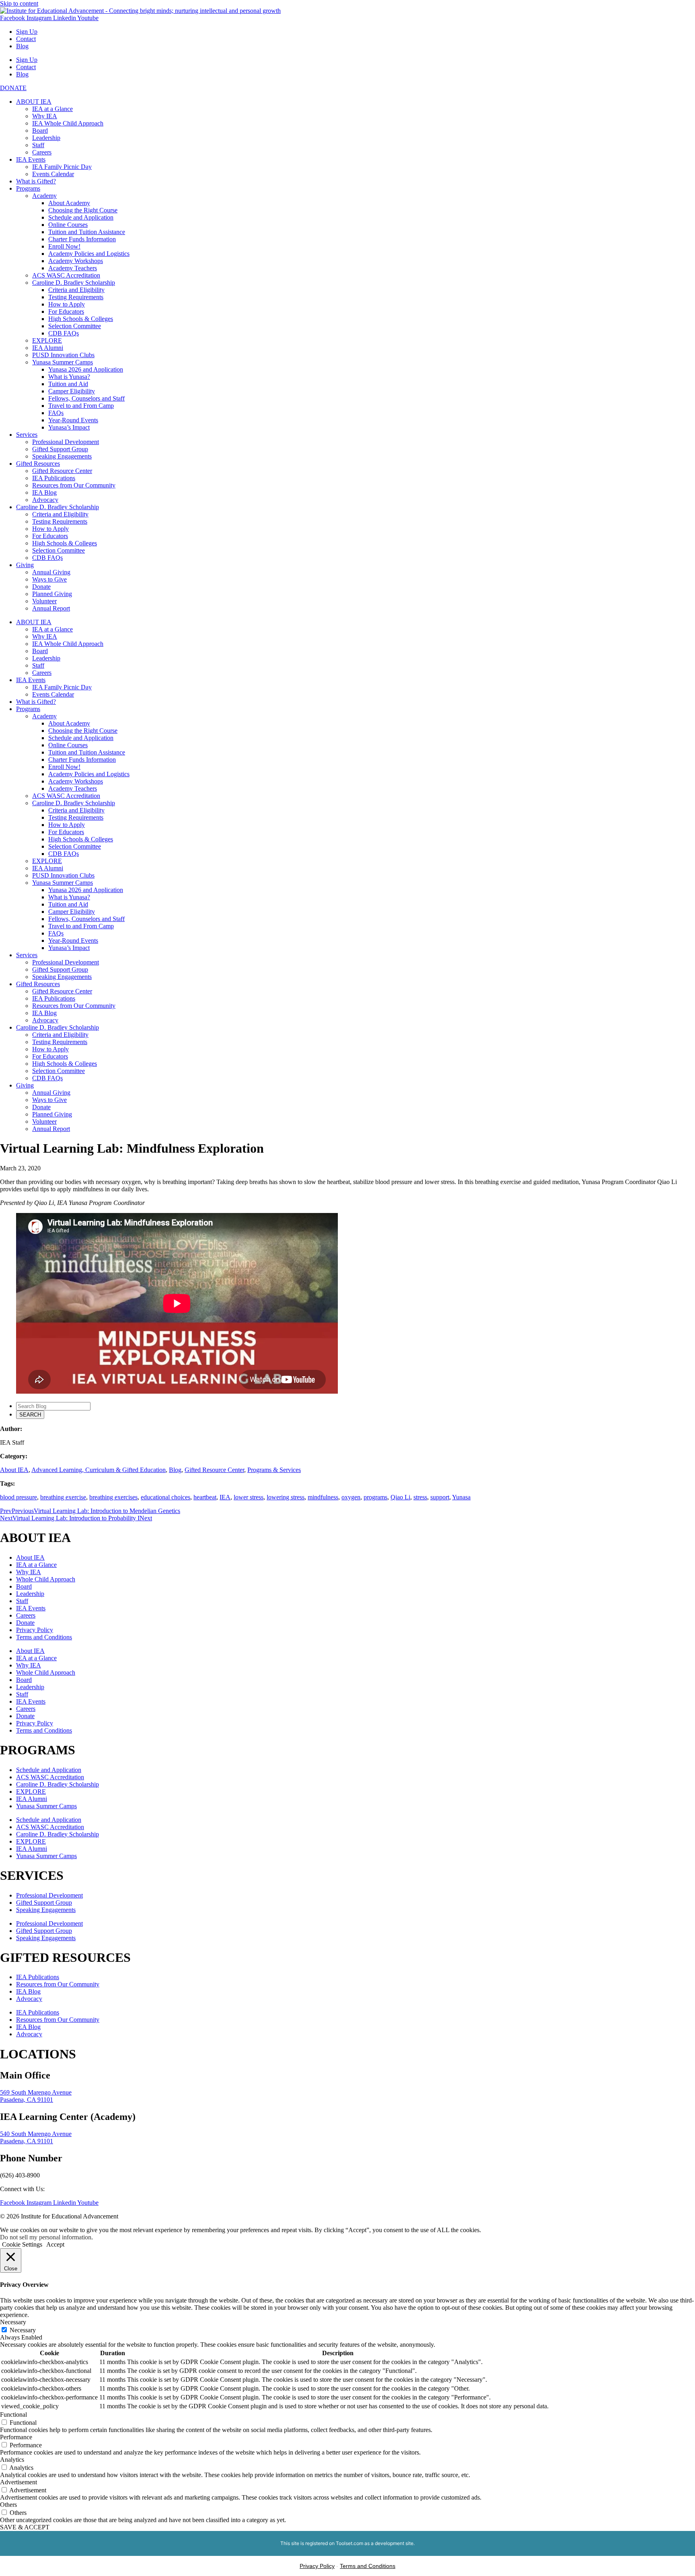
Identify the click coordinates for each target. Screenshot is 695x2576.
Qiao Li (400, 1497)
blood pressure (19, 1497)
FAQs (56, 413)
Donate (41, 587)
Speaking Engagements (62, 456)
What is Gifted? (36, 181)
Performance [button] (16, 2437)
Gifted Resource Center (62, 471)
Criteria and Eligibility (76, 290)
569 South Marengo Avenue (36, 2092)
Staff (38, 145)
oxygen (351, 1497)
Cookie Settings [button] (22, 2244)
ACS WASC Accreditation (66, 275)
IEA (225, 1497)
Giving (25, 565)
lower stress (249, 1497)
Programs (28, 188)
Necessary (23, 2330)
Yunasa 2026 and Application (86, 369)
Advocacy (45, 500)
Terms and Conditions (44, 1637)
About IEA (14, 1470)
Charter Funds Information (82, 239)
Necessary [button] (13, 2322)
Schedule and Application (81, 217)
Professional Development (66, 442)
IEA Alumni (48, 348)
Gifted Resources (38, 464)
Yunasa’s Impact (69, 427)
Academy (44, 196)
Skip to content (19, 3)
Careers (42, 152)
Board (40, 131)
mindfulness (323, 1497)
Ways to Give (49, 579)
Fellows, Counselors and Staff (86, 398)
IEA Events (31, 159)
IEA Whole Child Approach (68, 123)
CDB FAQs (64, 333)
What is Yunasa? (69, 377)
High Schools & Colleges (81, 319)
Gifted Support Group (60, 449)
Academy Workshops (76, 261)
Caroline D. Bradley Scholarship (74, 283)
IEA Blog (44, 492)
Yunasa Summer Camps (63, 362)
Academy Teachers (73, 268)
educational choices (166, 1497)
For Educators (66, 311)
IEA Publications (54, 478)
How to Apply (67, 304)
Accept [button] (55, 2244)
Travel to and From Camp (81, 406)
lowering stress (286, 1497)
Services (27, 435)
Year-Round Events (73, 420)
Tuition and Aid (68, 384)
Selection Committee (75, 326)
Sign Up (27, 32)
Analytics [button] (12, 2460)
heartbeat (205, 1497)
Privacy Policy (35, 1630)
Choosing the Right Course (83, 210)
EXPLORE (47, 340)
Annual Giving (51, 572)
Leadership (46, 138)
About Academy (69, 203)
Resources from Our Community (74, 485)
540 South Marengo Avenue (36, 2134)
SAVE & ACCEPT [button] (25, 2527)
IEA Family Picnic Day (62, 167)
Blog (22, 46)
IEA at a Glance (52, 109)
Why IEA (45, 116)
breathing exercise (63, 1497)
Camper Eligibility (72, 391)
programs (375, 1497)
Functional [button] (13, 2415)
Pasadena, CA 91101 (27, 2100)
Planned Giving (52, 594)
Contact (26, 39)
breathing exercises (113, 1497)
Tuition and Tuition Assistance (87, 232)
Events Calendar (53, 174)
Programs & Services (274, 1470)
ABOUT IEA (34, 102)
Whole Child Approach (46, 1579)
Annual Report (51, 608)
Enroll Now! (64, 246)
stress (420, 1497)
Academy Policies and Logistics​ (89, 254)
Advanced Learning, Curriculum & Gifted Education (99, 1470)
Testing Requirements (76, 297)
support (440, 1497)
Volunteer (44, 601)
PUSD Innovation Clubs (63, 355)
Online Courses (68, 225)
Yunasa (461, 1497)
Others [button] (8, 2505)
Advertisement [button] (19, 2482)
